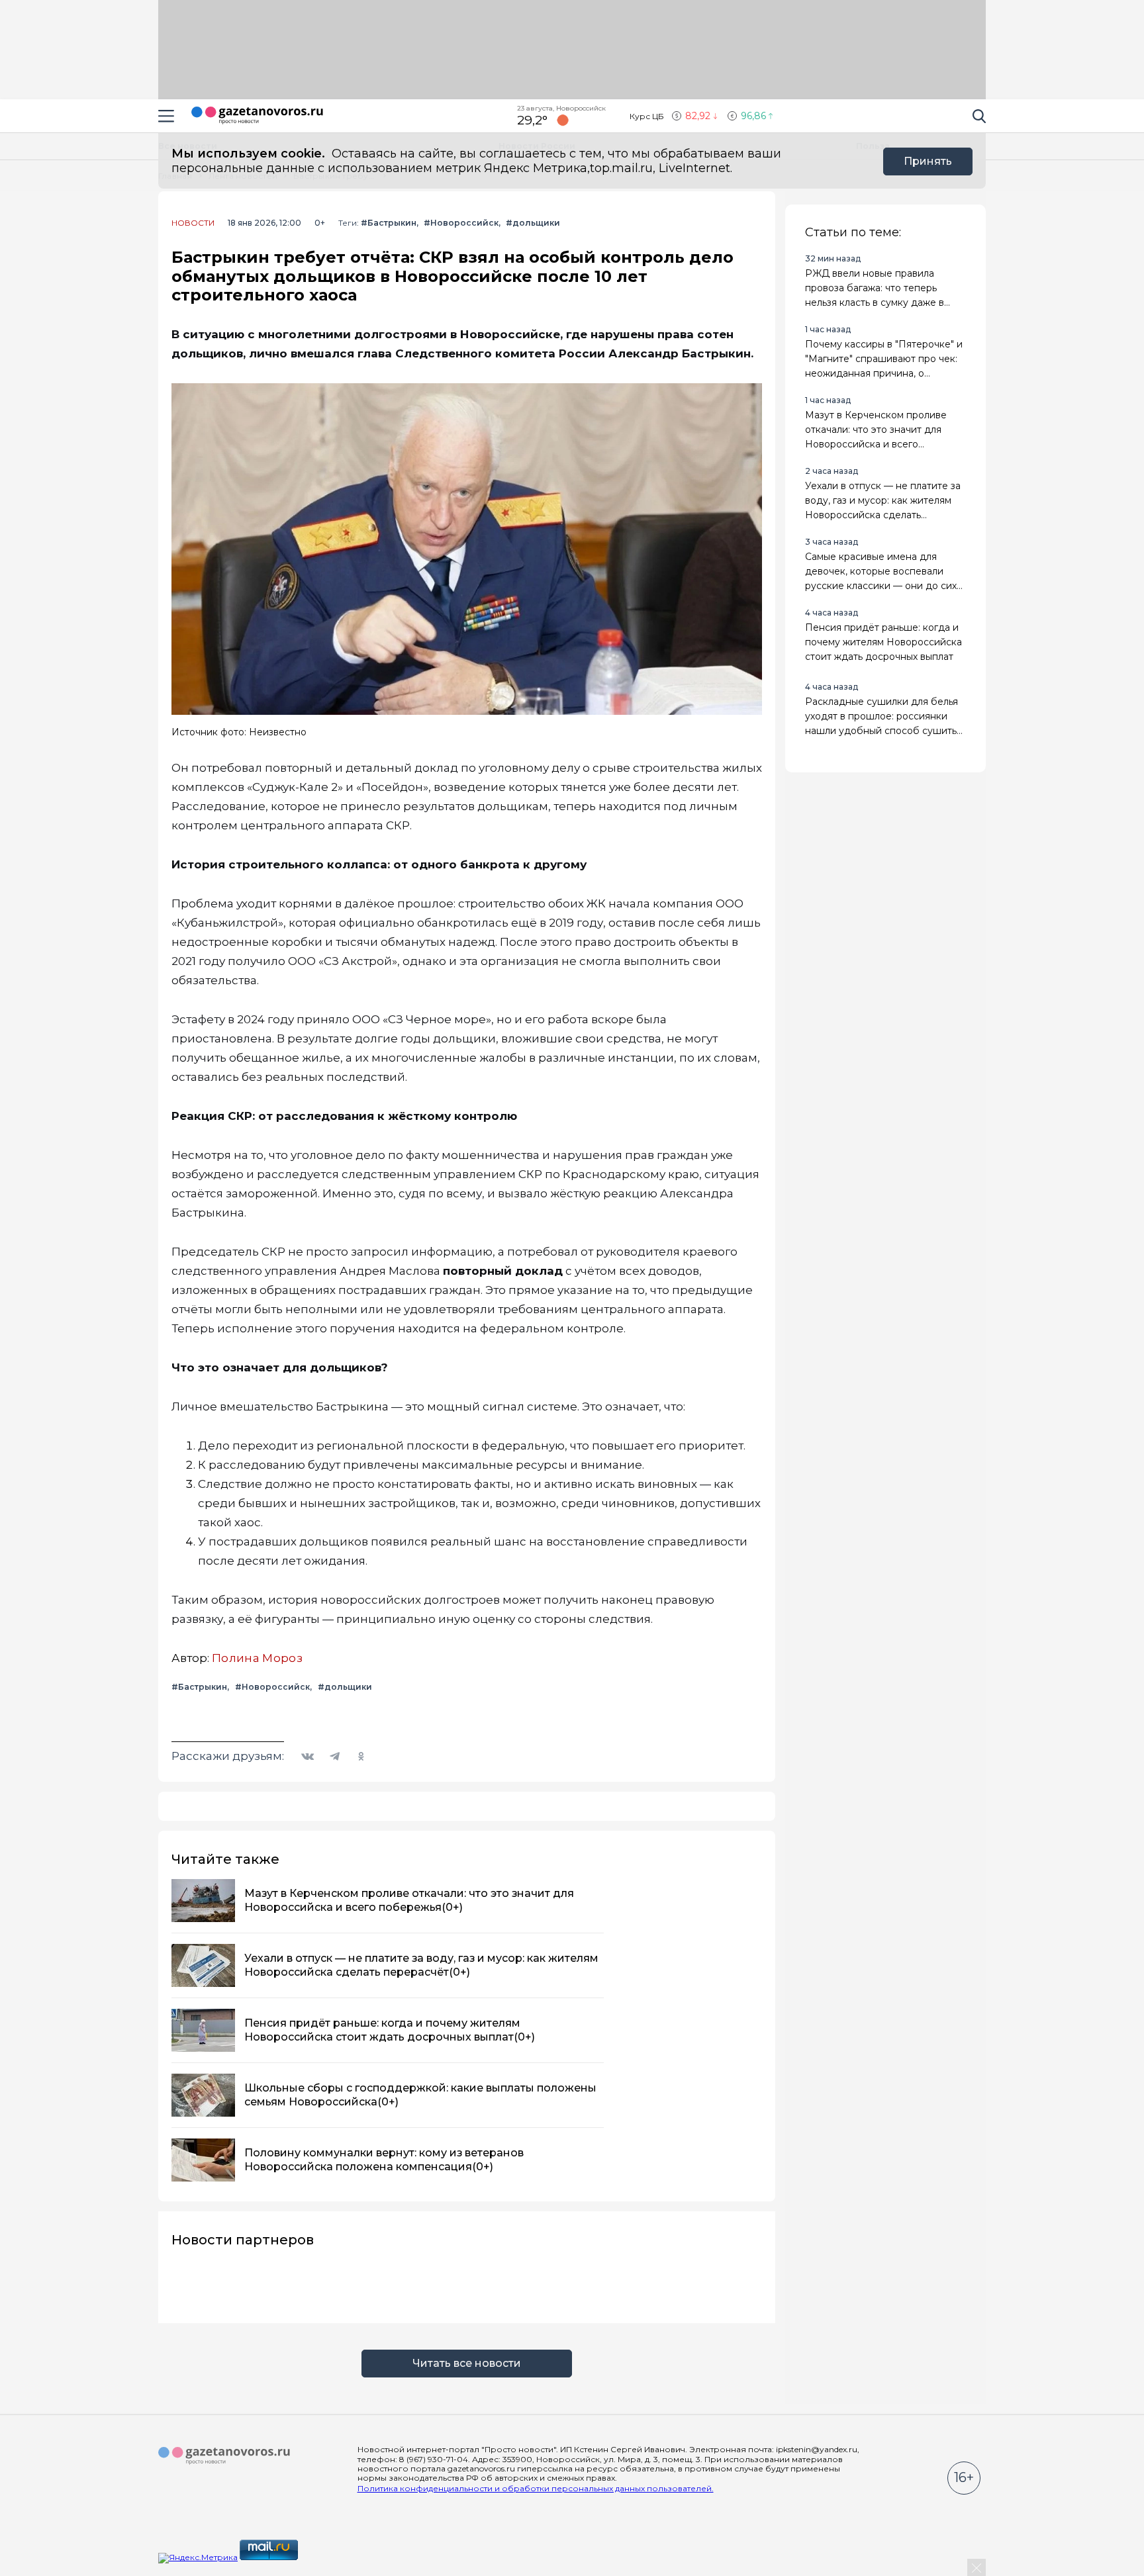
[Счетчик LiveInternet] (329, 2557)
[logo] (224, 2456)
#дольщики (533, 223)
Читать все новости (467, 2363)
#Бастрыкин (389, 223)
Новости (193, 223)
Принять (928, 161)
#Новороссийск (461, 223)
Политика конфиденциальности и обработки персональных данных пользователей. (536, 2488)
